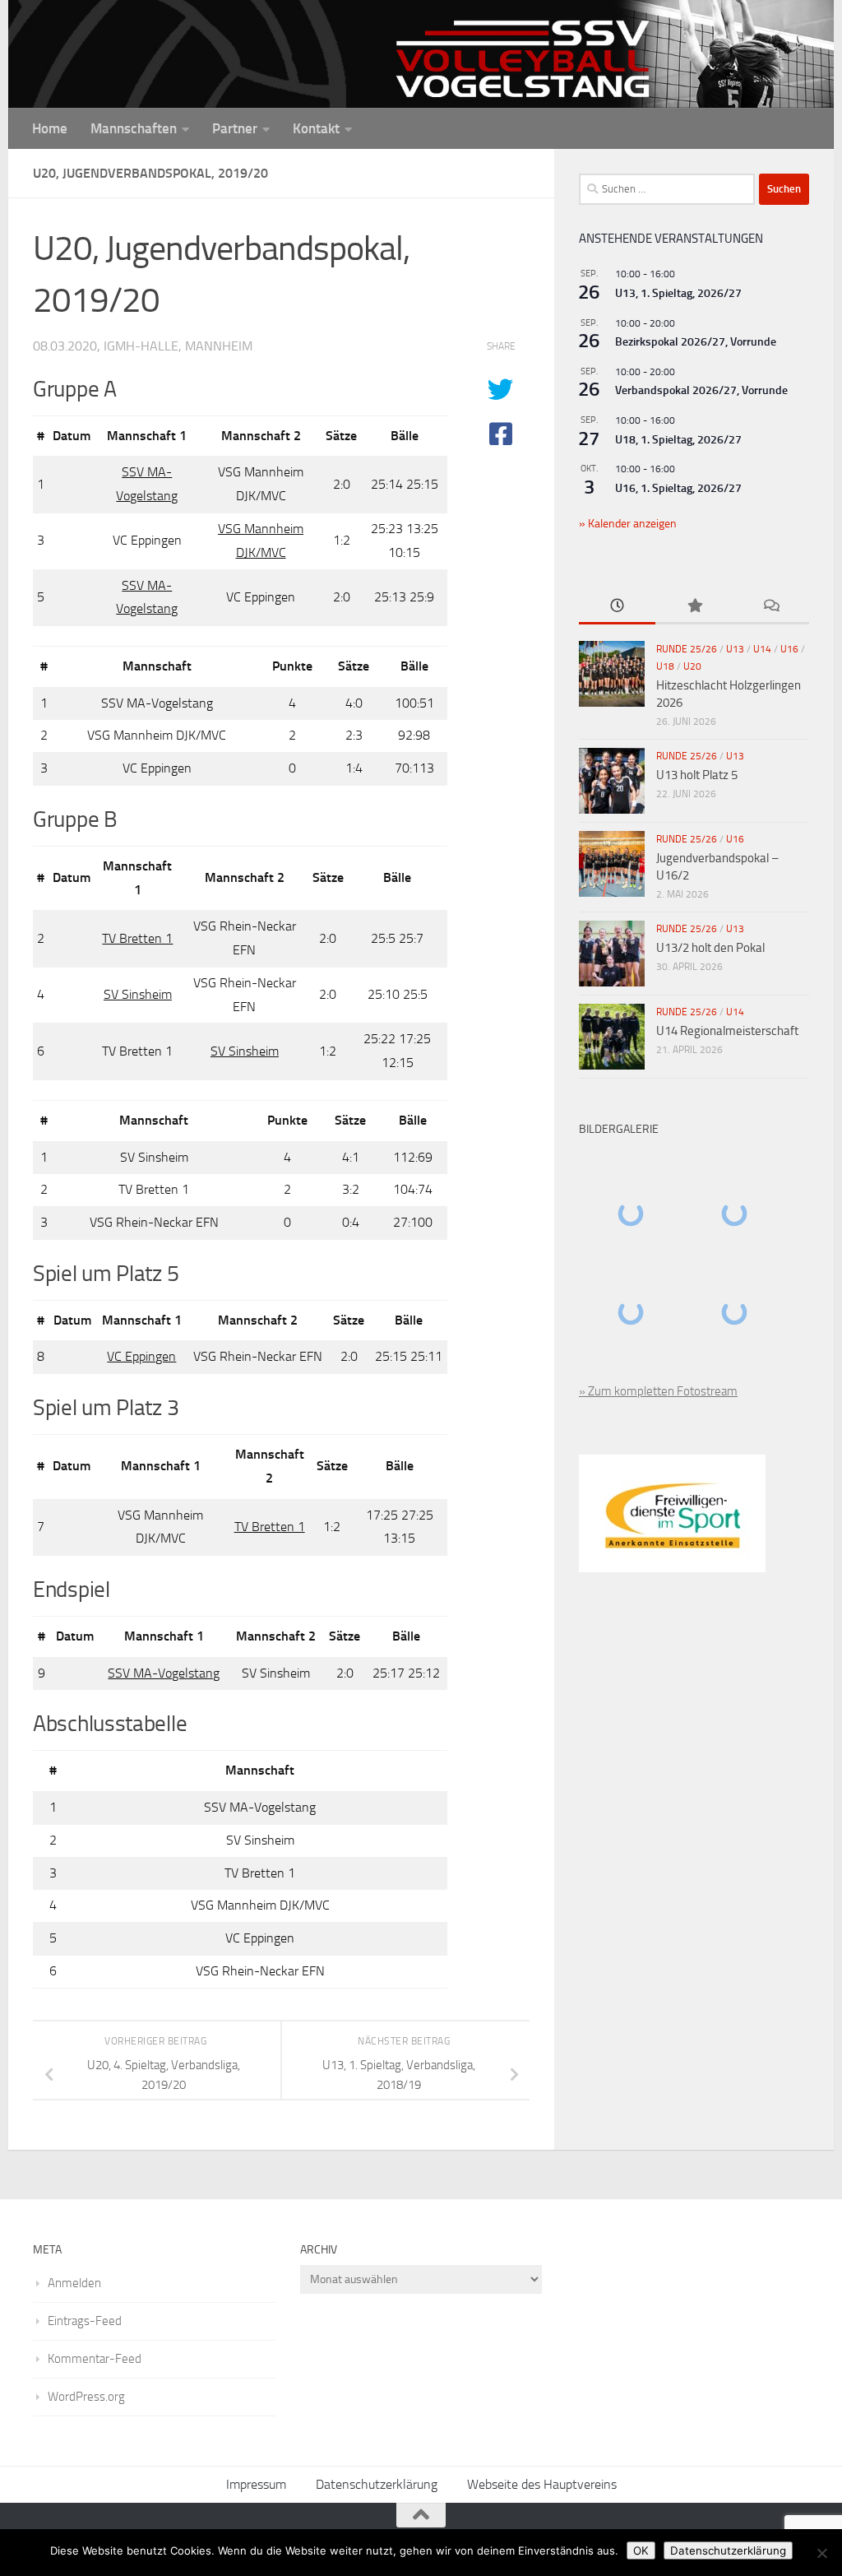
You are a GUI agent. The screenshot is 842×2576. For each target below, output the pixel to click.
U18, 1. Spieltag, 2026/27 (678, 440)
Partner (235, 128)
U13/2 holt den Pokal (710, 948)
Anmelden (74, 2283)
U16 (789, 649)
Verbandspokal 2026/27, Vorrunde (701, 390)
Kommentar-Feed (95, 2359)
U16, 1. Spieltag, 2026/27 (678, 488)
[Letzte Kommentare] (771, 607)
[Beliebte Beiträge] (694, 607)
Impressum (256, 2484)
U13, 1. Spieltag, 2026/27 (678, 293)
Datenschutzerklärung (377, 2484)
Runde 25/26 (687, 649)
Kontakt (316, 128)
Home (50, 128)
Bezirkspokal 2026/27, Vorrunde (696, 342)
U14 (762, 649)
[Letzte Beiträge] (617, 607)
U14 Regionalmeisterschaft (727, 1031)
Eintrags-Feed (85, 2321)
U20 (692, 666)
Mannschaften (134, 128)
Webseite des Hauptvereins (542, 2484)
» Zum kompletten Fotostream (658, 1391)
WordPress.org (86, 2397)
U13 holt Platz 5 (697, 775)
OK (641, 2550)
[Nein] (821, 2553)
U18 (665, 666)
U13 (735, 649)
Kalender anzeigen (631, 524)
